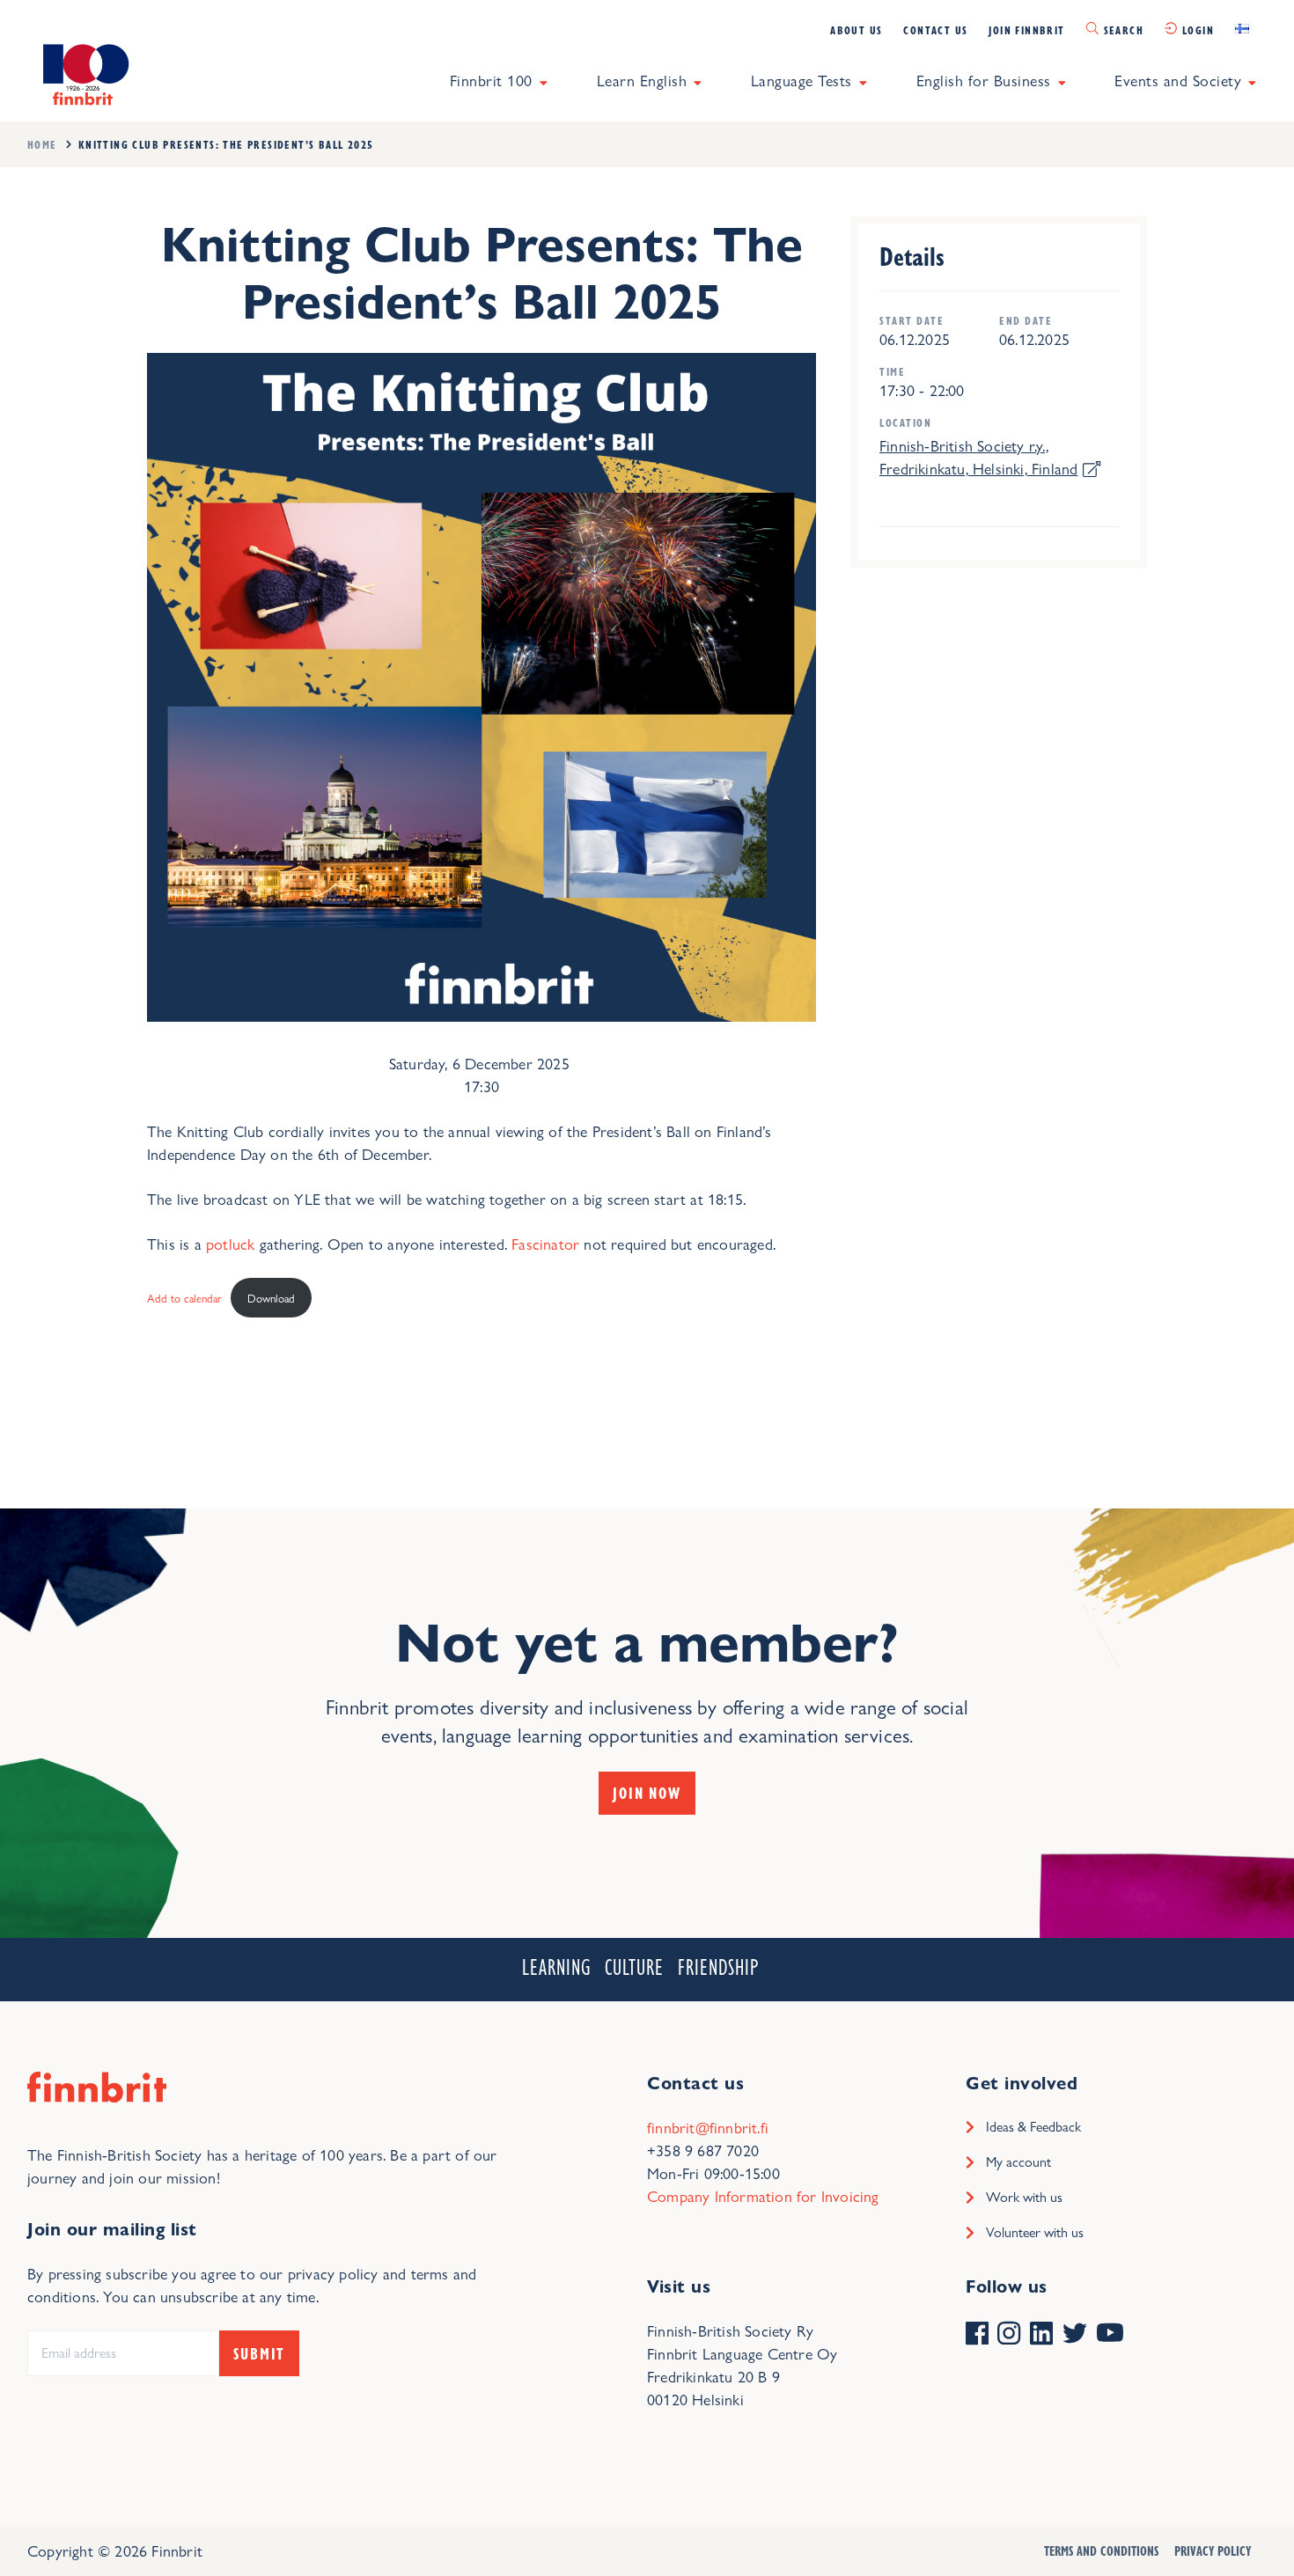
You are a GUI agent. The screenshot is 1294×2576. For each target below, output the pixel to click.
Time (892, 372)
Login (1198, 30)
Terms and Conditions (1101, 2550)
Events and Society (1178, 81)
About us (856, 30)
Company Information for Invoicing (763, 2196)
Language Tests (801, 81)
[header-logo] (83, 73)
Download (271, 1298)
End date (1026, 321)
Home (42, 144)
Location (905, 423)
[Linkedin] (1041, 2335)
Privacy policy (1213, 2550)
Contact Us (935, 30)
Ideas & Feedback (1033, 2127)
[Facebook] (977, 2335)
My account (1018, 2162)
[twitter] (1075, 2335)
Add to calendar (184, 1298)
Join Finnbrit (1026, 30)
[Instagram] (1009, 2335)
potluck (230, 1244)
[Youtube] (1110, 2335)
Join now (647, 1793)
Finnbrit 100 (491, 81)
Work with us (1024, 2197)
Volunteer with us (1035, 2232)
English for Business (984, 81)
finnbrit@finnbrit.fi (708, 2128)
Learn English (642, 81)
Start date (912, 321)
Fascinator (545, 1244)
